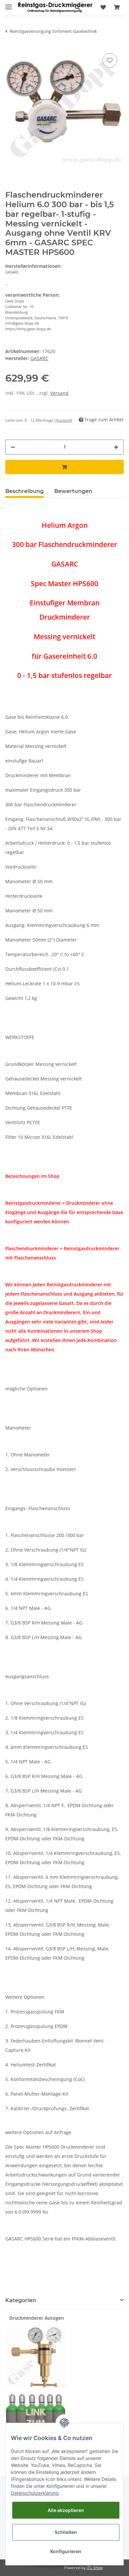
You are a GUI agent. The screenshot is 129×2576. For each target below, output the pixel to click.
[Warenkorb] (117, 7)
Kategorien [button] (21, 2300)
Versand (59, 393)
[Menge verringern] (13, 447)
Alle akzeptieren (66, 2510)
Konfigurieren (66, 2551)
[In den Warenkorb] (64, 467)
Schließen (66, 2532)
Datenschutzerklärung (35, 2493)
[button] (77, 7)
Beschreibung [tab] (24, 491)
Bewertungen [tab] (73, 491)
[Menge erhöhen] (116, 447)
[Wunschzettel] (103, 7)
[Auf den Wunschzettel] (110, 60)
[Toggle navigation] (9, 4)
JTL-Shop (95, 2568)
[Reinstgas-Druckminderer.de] (55, 7)
